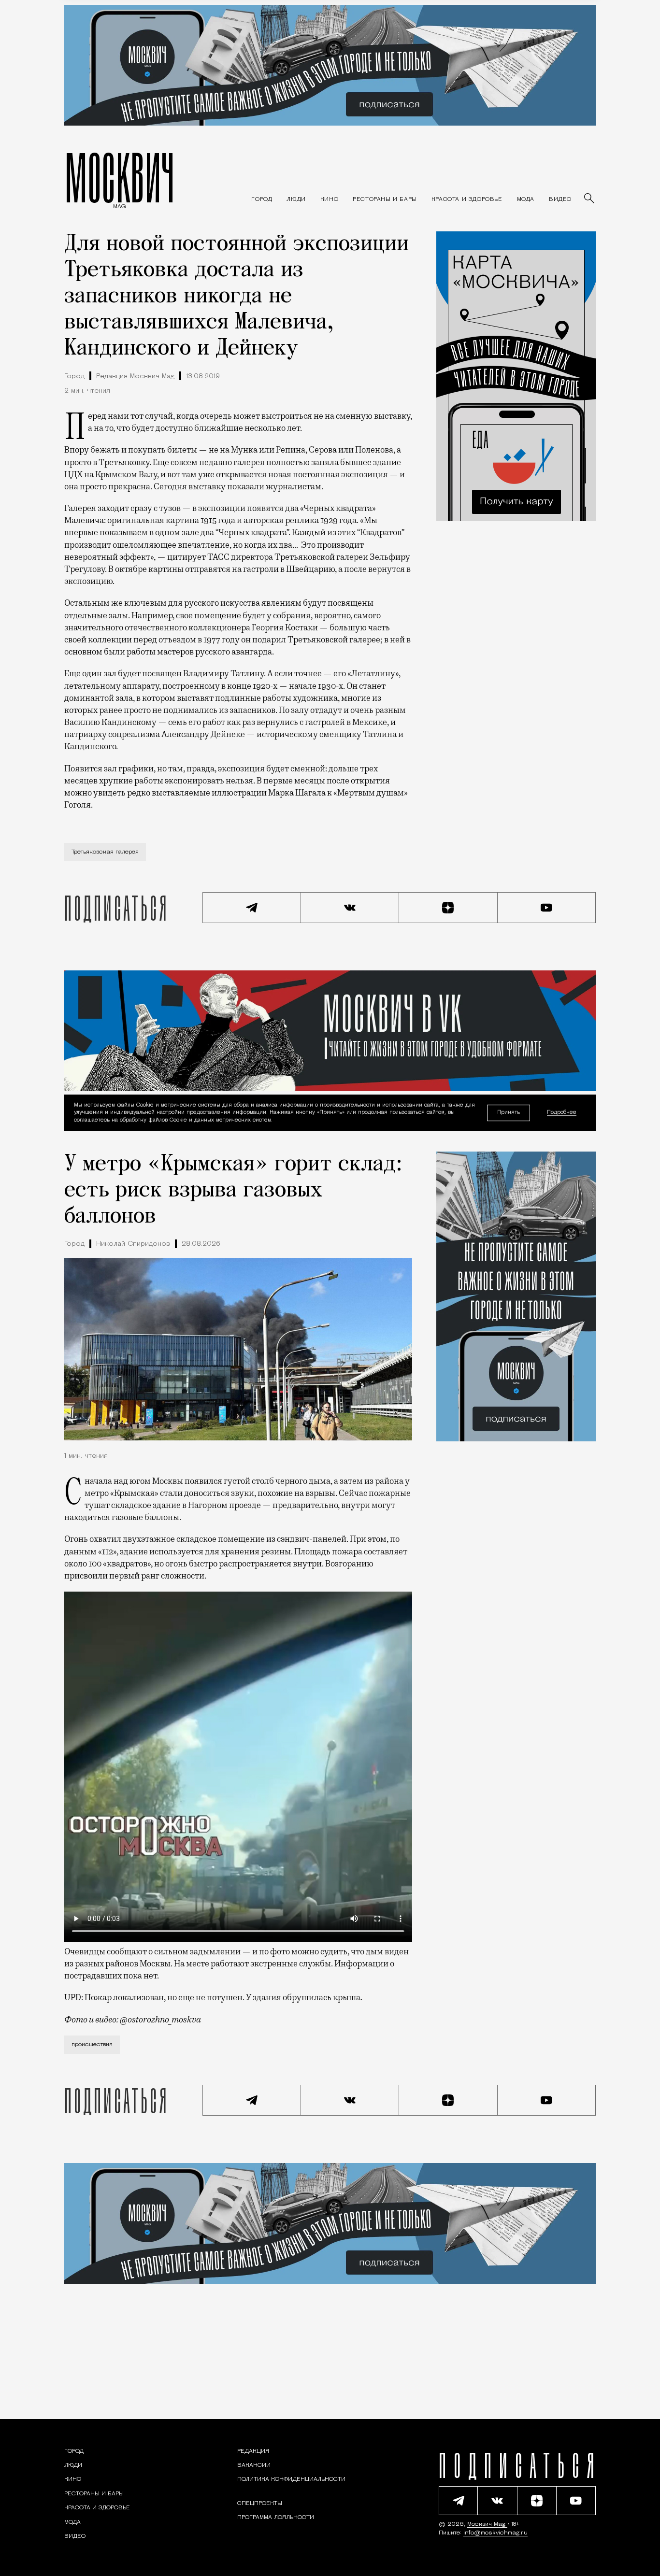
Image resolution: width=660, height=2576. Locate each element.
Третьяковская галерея (105, 852)
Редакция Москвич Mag (135, 377)
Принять (509, 1113)
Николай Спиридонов (133, 1244)
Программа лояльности (276, 2518)
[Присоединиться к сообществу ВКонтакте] (350, 908)
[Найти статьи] (590, 199)
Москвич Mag (487, 2524)
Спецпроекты (260, 2504)
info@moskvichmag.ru (495, 2533)
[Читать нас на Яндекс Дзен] (448, 908)
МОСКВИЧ (120, 177)
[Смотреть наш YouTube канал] (547, 908)
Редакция (253, 2451)
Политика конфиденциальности (291, 2479)
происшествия (92, 2045)
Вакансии (254, 2465)
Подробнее (562, 1113)
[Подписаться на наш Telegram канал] (252, 908)
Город (74, 377)
